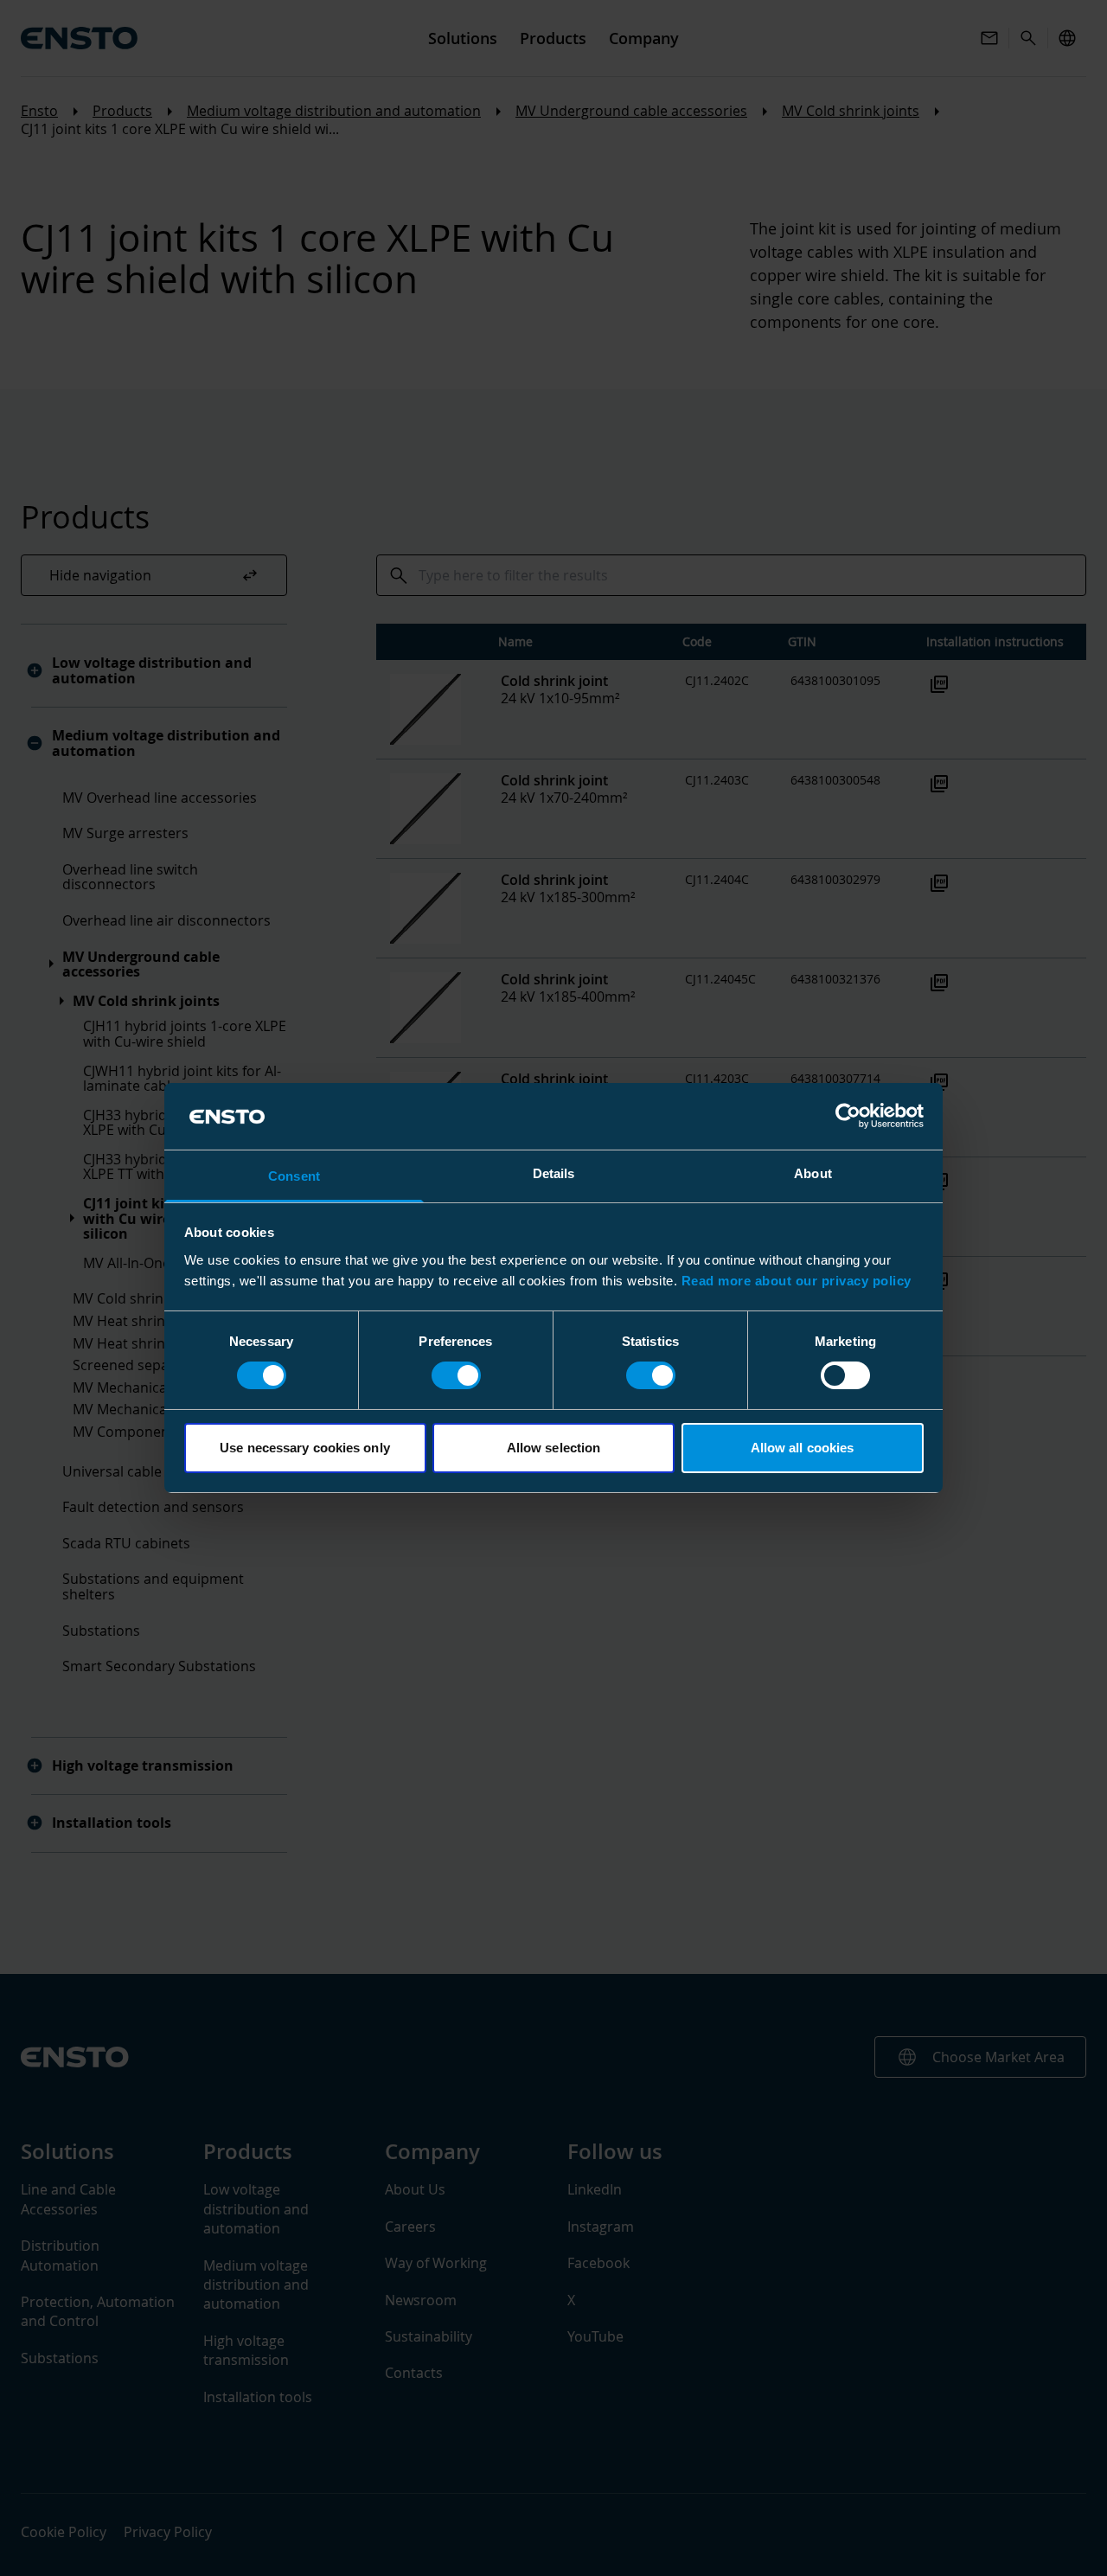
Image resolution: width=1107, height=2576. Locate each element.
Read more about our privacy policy (797, 1281)
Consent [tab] (294, 1176)
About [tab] (813, 1173)
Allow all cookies (803, 1448)
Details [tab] (554, 1173)
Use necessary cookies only (305, 1448)
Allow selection (554, 1448)
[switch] (456, 1375)
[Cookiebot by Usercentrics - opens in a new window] (848, 1116)
